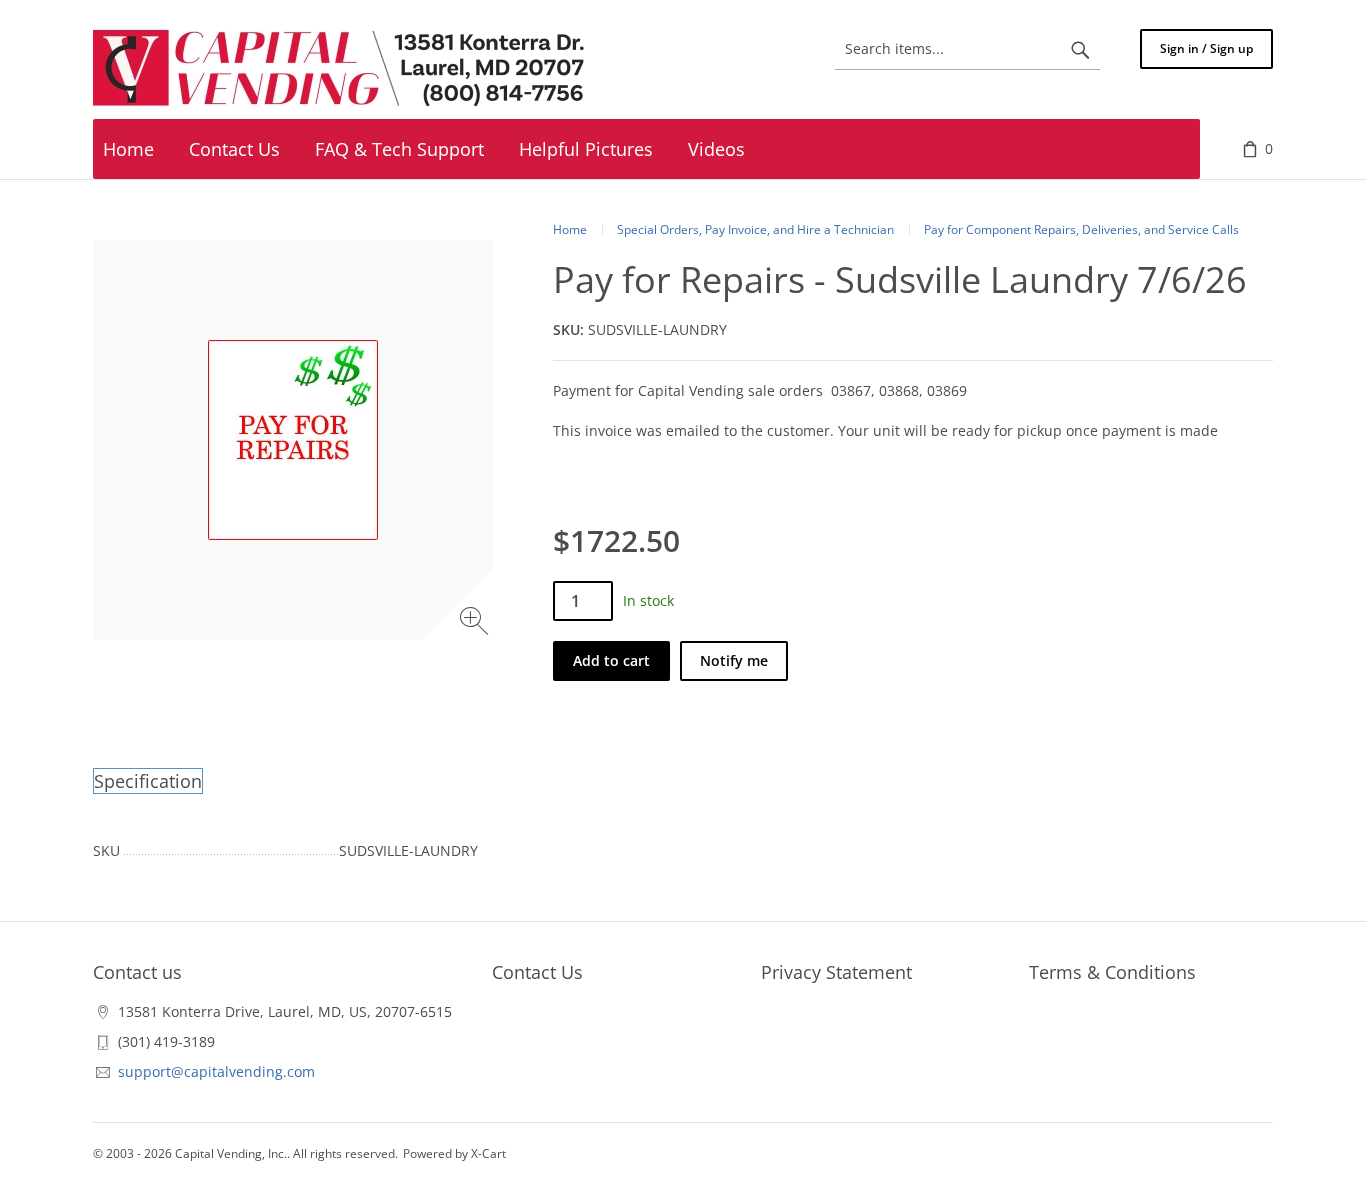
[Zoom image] (476, 623)
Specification (148, 781)
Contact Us (537, 972)
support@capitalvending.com (216, 1071)
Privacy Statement (836, 972)
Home (570, 229)
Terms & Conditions (1112, 972)
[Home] (343, 69)
